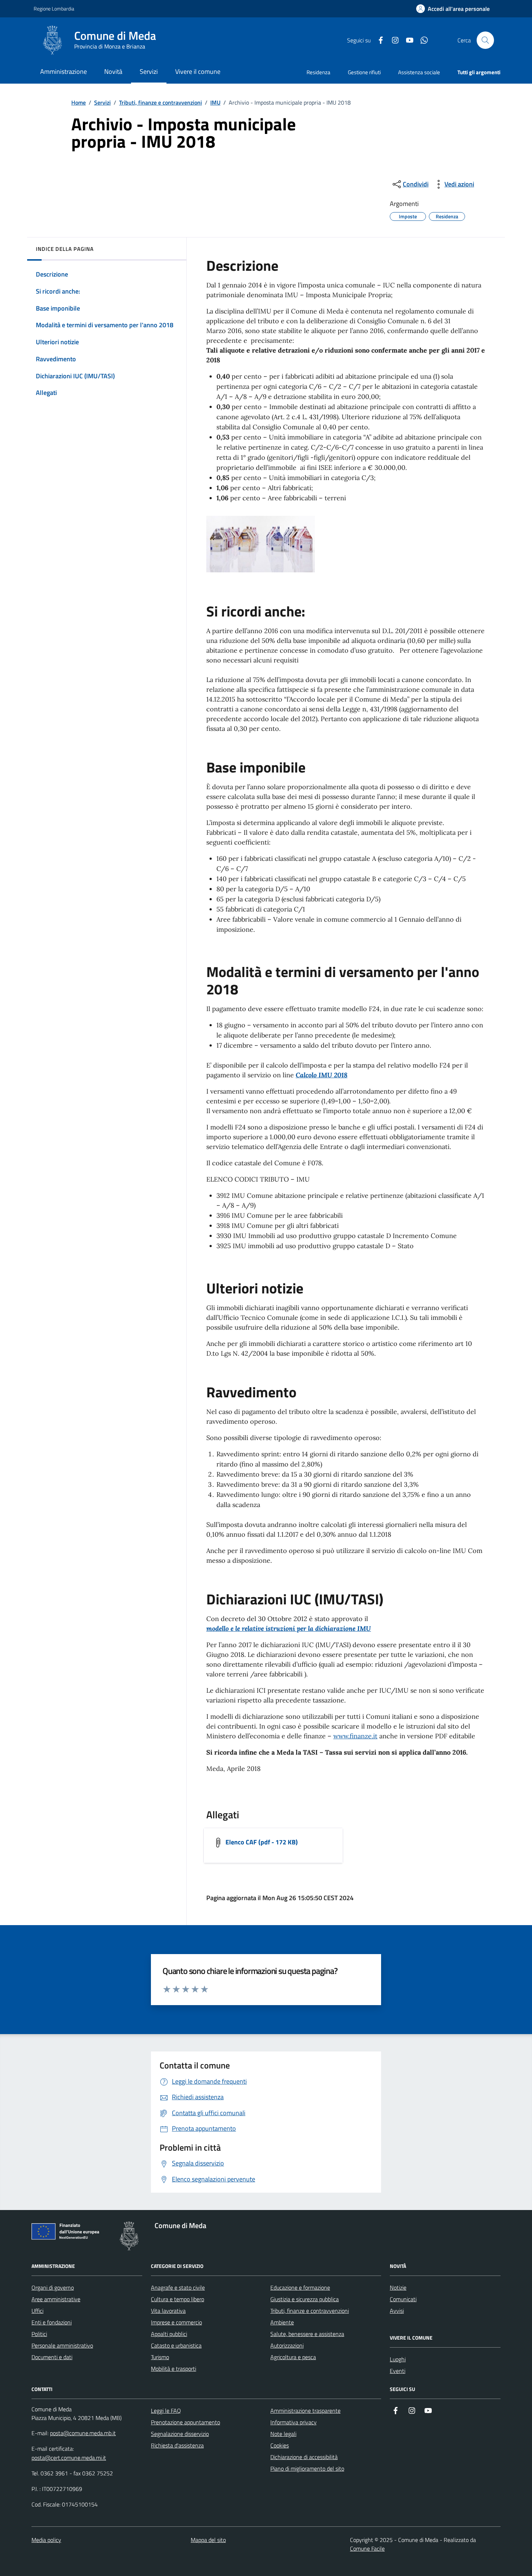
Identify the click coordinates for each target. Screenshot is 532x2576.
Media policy (46, 2540)
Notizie (398, 2287)
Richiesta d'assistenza (177, 2445)
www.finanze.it (355, 1736)
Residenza (318, 72)
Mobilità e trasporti (174, 2369)
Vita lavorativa (168, 2311)
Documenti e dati (52, 2357)
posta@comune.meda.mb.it (83, 2433)
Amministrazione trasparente (305, 2411)
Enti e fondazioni (52, 2322)
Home (79, 102)
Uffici (37, 2311)
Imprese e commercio (176, 2322)
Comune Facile (367, 2548)
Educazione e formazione (300, 2287)
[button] (453, 9)
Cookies (280, 2445)
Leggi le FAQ (166, 2411)
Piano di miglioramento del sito (307, 2468)
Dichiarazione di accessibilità (304, 2457)
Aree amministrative (56, 2299)
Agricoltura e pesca (293, 2357)
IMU (215, 102)
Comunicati (403, 2299)
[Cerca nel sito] (485, 40)
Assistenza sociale (419, 72)
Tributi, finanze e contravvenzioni (161, 102)
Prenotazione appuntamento (185, 2422)
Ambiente (282, 2322)
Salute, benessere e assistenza (307, 2334)
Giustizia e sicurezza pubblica (305, 2299)
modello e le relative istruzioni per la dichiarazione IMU (289, 1628)
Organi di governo (53, 2287)
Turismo (160, 2357)
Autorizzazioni (287, 2345)
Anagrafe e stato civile (178, 2287)
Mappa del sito (208, 2540)
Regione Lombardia (54, 9)
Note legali (283, 2434)
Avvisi (397, 2311)
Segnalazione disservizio (180, 2434)
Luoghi (398, 2359)
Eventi (398, 2371)
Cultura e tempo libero (178, 2299)
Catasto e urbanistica (176, 2345)
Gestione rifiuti (364, 72)
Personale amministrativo (62, 2345)
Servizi (102, 102)
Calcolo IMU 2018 (322, 1075)
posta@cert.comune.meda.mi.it (69, 2458)
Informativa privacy (294, 2422)
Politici (39, 2334)
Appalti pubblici (169, 2334)
